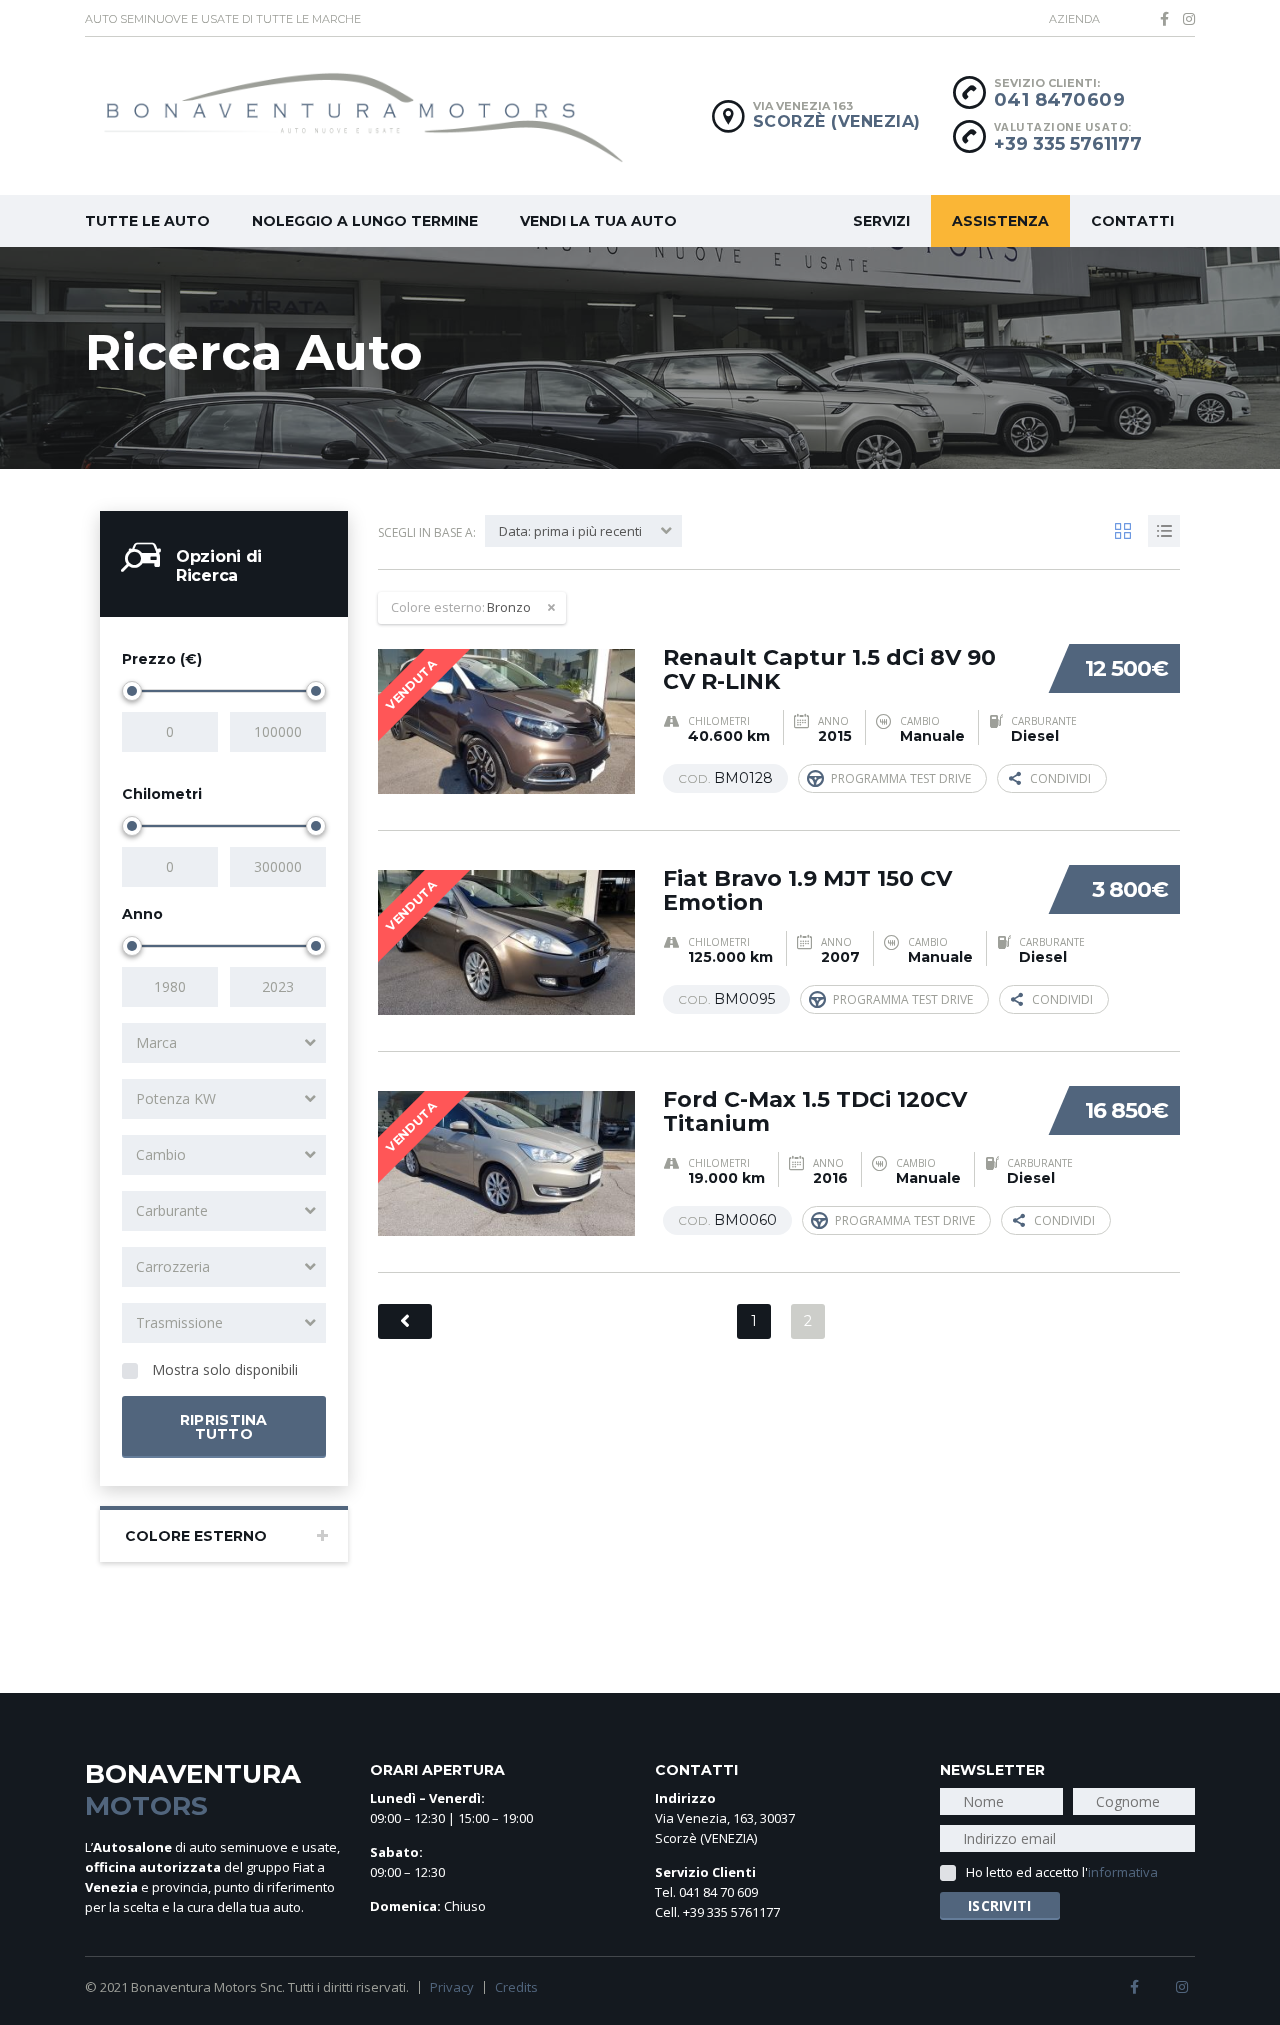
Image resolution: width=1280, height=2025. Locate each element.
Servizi (881, 221)
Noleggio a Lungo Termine (365, 221)
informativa (1123, 1872)
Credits (516, 1987)
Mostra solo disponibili (223, 1369)
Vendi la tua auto (598, 221)
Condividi (1060, 778)
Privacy (452, 1987)
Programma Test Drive (901, 778)
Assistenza (1000, 221)
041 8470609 (1060, 100)
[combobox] (224, 1043)
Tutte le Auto (147, 221)
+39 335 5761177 (1068, 144)
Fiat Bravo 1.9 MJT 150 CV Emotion (807, 890)
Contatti (1132, 221)
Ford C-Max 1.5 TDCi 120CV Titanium (815, 1111)
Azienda (1074, 19)
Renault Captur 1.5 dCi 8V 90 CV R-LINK (829, 669)
